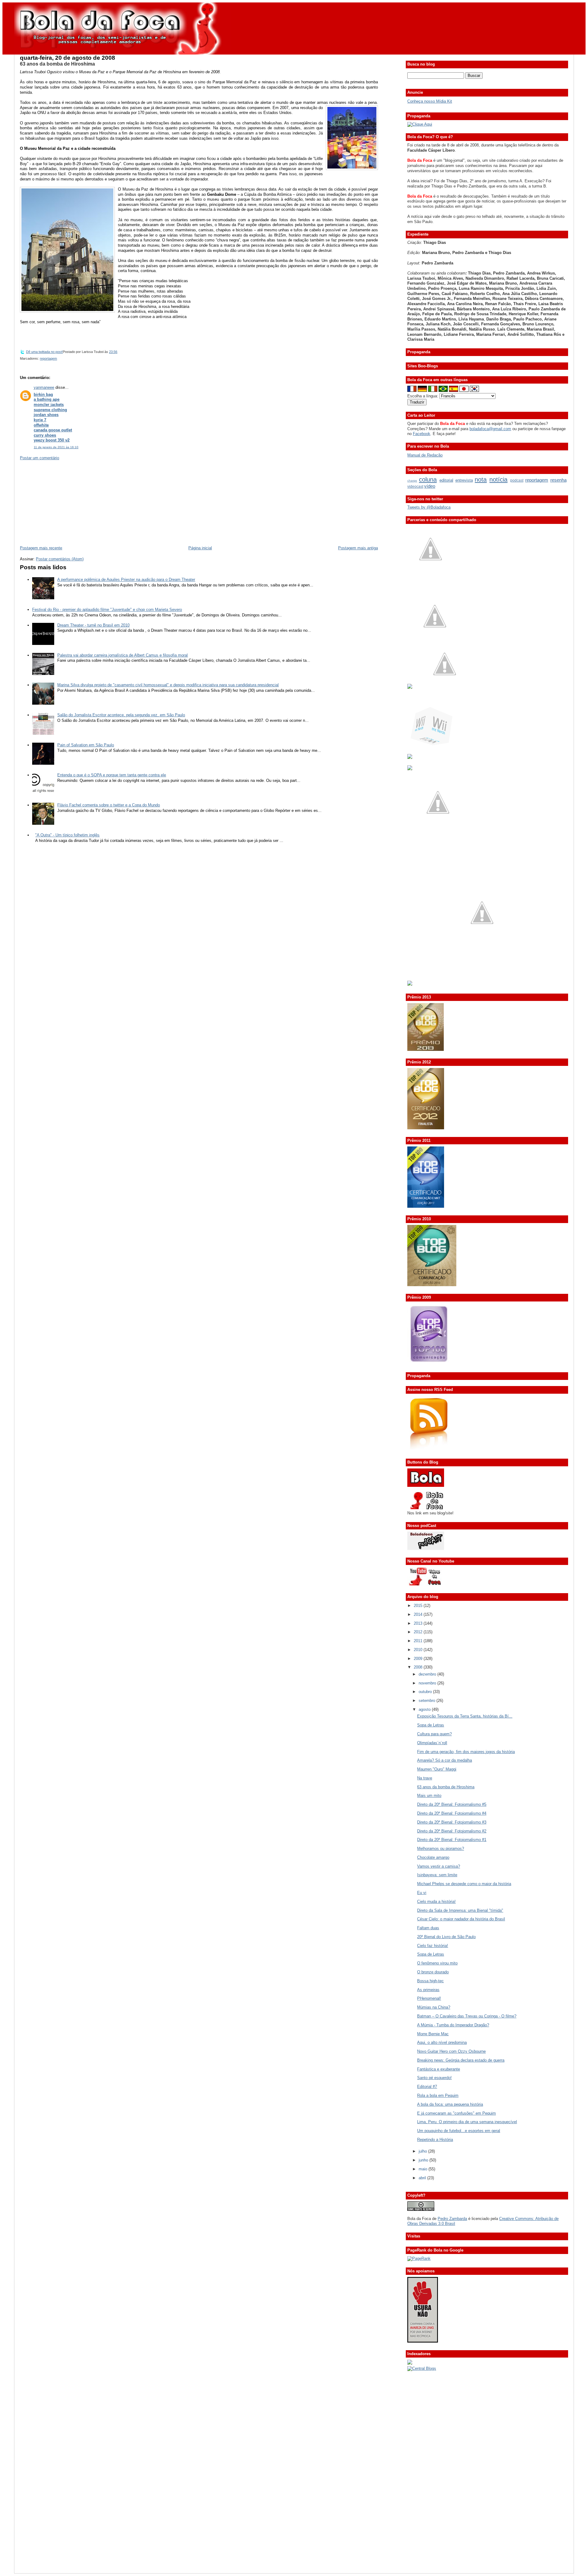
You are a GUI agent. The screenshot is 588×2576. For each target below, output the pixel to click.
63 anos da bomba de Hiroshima (57, 64)
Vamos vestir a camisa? (439, 1866)
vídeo (430, 486)
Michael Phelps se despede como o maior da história (464, 1884)
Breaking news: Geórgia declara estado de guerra (461, 2060)
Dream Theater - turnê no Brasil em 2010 (93, 625)
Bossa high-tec (430, 1981)
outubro (426, 1692)
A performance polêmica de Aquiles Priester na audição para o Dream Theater (126, 580)
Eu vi (422, 1893)
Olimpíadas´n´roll (432, 1743)
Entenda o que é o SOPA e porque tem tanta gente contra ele (112, 775)
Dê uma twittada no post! (44, 352)
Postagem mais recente (41, 548)
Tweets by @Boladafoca (429, 507)
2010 (419, 1650)
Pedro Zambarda (452, 2219)
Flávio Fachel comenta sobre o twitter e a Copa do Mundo (109, 805)
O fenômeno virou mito (437, 1963)
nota (481, 479)
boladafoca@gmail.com (490, 429)
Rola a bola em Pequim (438, 2095)
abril (423, 2178)
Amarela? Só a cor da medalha (445, 1760)
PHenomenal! (429, 1998)
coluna (428, 479)
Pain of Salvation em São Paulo (86, 745)
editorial (446, 480)
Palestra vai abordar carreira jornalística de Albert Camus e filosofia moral (123, 655)
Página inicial (200, 548)
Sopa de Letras (431, 1725)
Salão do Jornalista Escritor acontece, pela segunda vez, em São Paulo (121, 715)
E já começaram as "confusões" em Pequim (456, 2113)
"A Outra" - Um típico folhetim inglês (67, 835)
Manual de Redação (425, 455)
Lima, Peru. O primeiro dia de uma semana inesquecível (467, 2122)
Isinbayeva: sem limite (437, 1875)
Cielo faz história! (433, 1946)
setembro (428, 1701)
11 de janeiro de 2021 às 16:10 (56, 447)
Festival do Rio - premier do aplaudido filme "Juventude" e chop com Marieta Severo (107, 610)
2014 (419, 1614)
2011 (419, 1641)
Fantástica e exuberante (439, 2069)
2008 (419, 1667)
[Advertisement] (66, 502)
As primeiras (428, 1990)
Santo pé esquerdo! (434, 2078)
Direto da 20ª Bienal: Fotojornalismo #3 (452, 1822)
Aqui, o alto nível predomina (442, 2042)
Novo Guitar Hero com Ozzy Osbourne (451, 2051)
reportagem (48, 358)
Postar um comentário (40, 458)
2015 (419, 1606)
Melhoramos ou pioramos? (441, 1849)
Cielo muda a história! (436, 1902)
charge (412, 481)
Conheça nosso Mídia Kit (430, 101)
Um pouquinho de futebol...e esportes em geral (459, 2131)
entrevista (464, 480)
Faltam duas (428, 1928)
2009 (419, 1659)
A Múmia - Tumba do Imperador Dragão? (453, 2025)
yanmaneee (44, 387)
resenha (558, 480)
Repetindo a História (435, 2140)
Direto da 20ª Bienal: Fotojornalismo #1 (452, 1840)
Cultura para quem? (434, 1734)
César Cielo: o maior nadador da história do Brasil (461, 1919)
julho (423, 2151)
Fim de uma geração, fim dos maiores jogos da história (466, 1752)
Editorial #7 (427, 2087)
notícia (498, 479)
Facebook (422, 434)
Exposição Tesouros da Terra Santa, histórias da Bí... (465, 1716)
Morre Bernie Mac (433, 2034)
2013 (419, 1623)
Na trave (425, 1778)
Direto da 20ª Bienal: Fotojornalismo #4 (452, 1813)
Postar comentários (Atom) (60, 559)
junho (424, 2160)
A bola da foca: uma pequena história (450, 2104)
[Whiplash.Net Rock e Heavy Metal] (410, 758)
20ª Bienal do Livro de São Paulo (446, 1937)
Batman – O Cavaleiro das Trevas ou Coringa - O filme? (467, 2016)
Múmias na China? (434, 2007)
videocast (415, 487)
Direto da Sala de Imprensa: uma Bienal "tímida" (460, 1910)
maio (424, 2169)
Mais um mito (429, 1796)
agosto (425, 1709)
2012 (419, 1632)
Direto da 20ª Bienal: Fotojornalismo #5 (452, 1804)
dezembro (428, 1674)
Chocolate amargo (433, 1857)
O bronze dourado (433, 1972)
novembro (428, 1683)
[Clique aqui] (420, 124)
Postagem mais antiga (358, 548)
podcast (517, 480)
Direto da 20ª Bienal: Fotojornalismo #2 (452, 1831)
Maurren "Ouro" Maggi (437, 1769)
